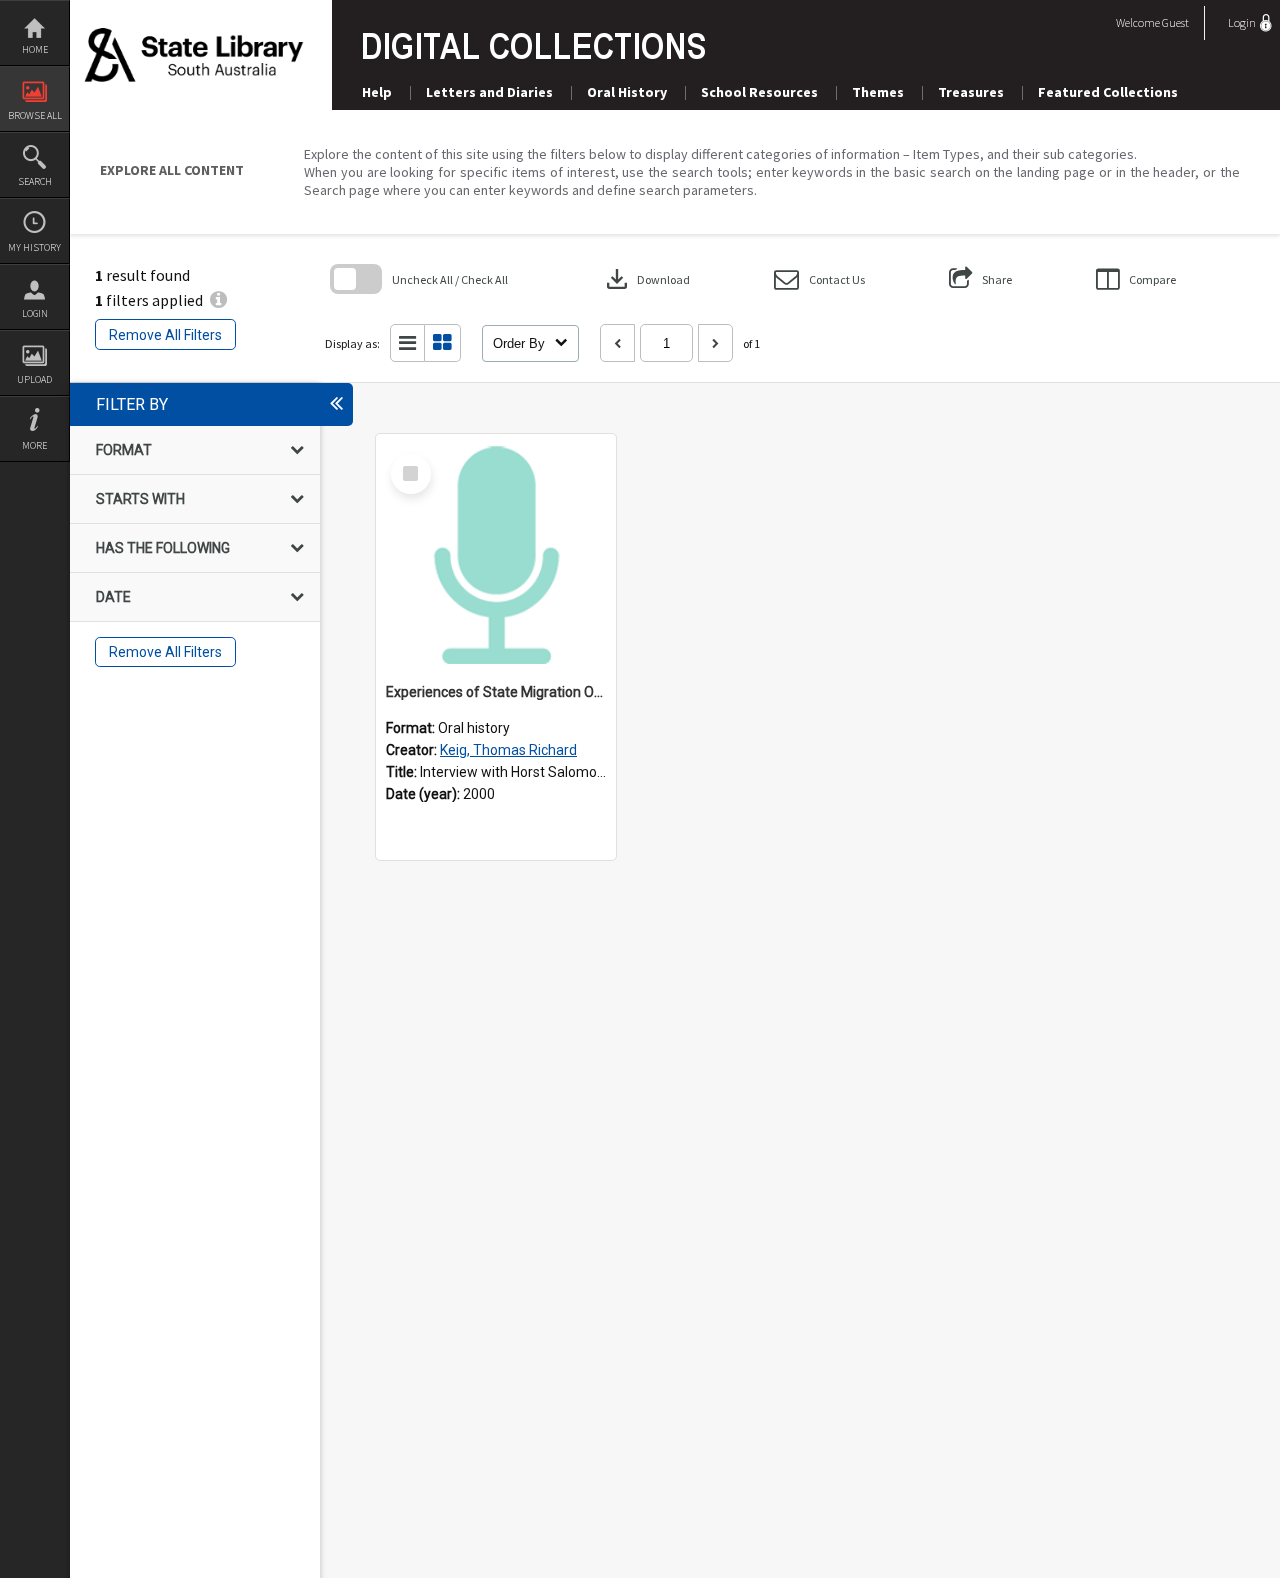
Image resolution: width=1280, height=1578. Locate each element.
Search (35, 181)
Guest (1175, 22)
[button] (819, 279)
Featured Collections (1108, 92)
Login (35, 313)
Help (377, 92)
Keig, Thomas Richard (508, 750)
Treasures (971, 92)
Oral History (627, 92)
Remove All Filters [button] (165, 335)
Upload (34, 379)
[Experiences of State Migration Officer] (496, 554)
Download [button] (646, 279)
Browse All (35, 115)
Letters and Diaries (489, 92)
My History (34, 247)
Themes (878, 92)
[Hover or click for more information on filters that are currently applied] (218, 300)
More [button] (34, 445)
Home (35, 49)
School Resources (759, 92)
